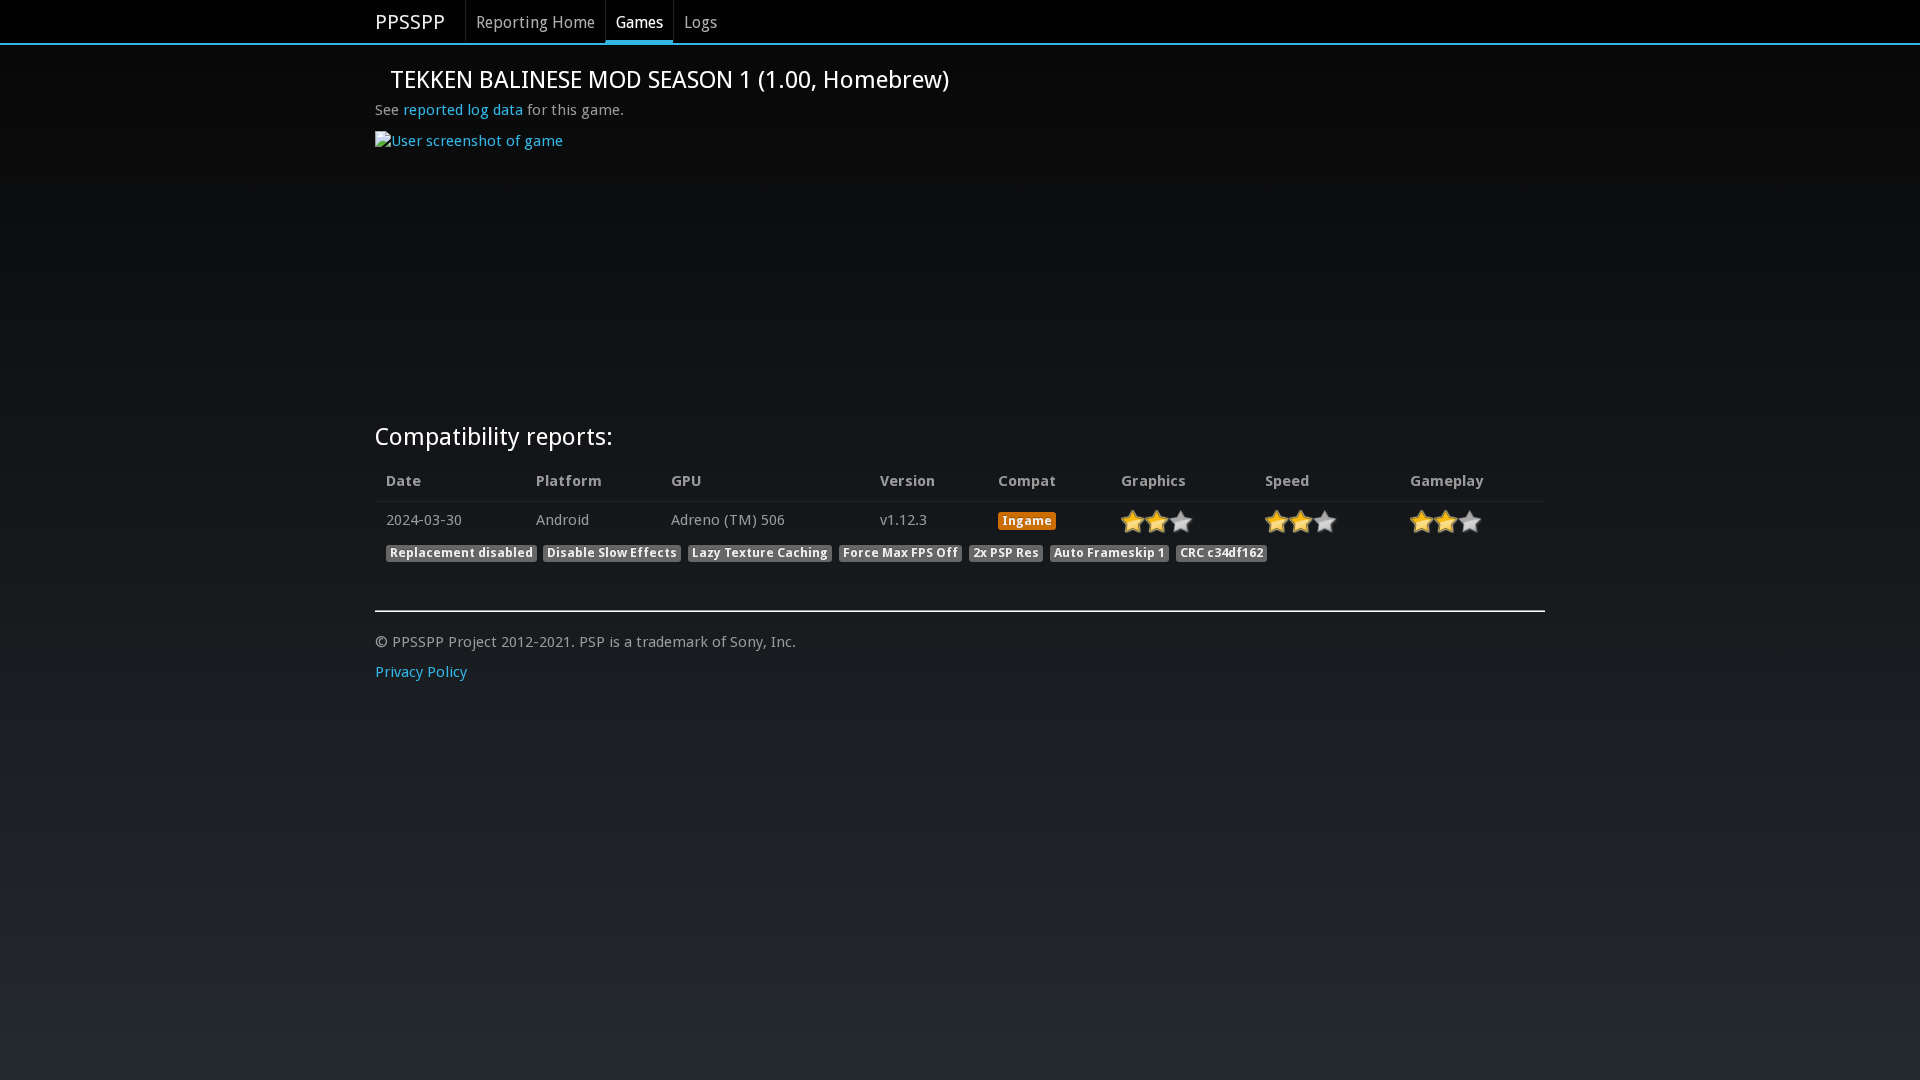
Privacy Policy (421, 672)
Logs (700, 22)
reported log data (463, 110)
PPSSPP (410, 22)
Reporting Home (535, 22)
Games (639, 22)
